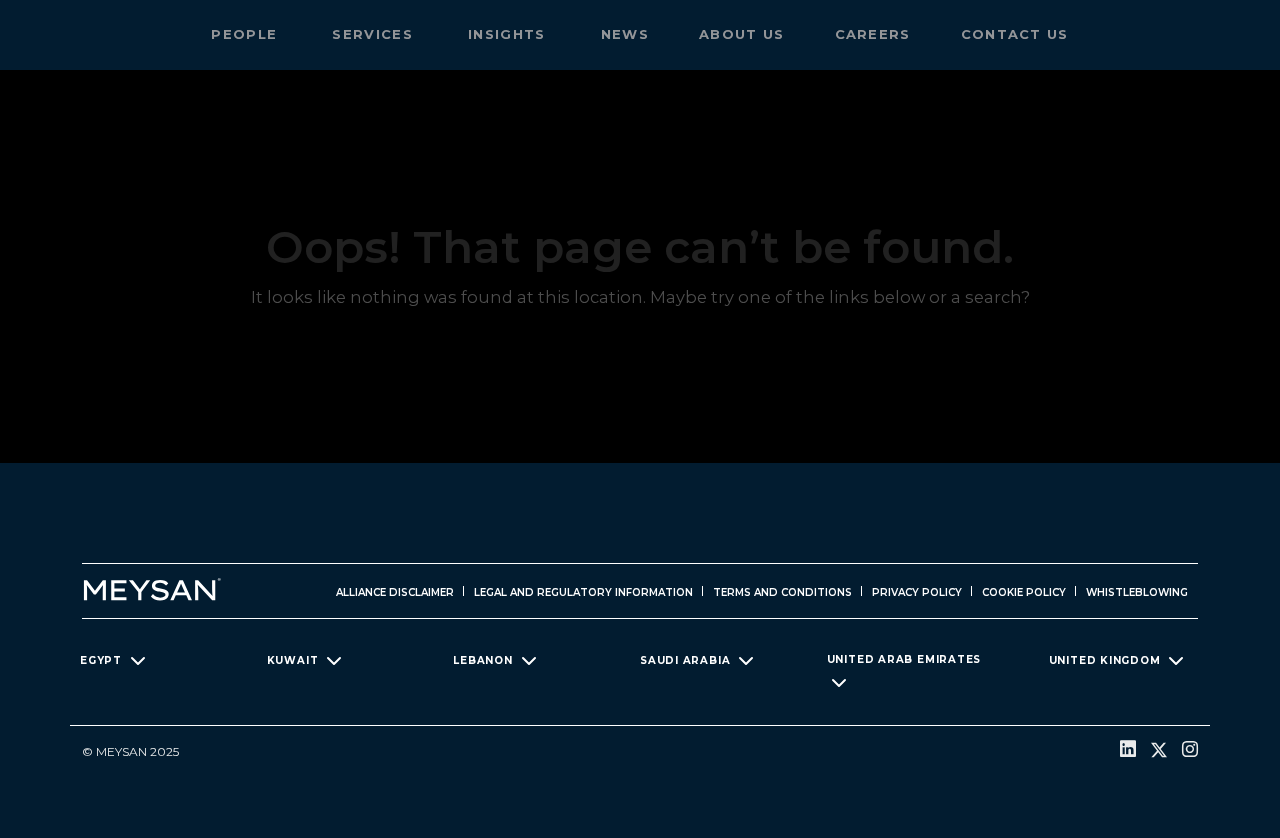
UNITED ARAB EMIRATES (904, 659)
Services (375, 34)
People (246, 34)
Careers (873, 34)
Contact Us (1015, 34)
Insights (509, 34)
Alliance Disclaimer (395, 592)
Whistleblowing (1137, 592)
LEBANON (482, 659)
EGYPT (101, 659)
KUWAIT (293, 659)
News (625, 34)
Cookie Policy (1024, 592)
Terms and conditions (782, 592)
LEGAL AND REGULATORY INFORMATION (583, 592)
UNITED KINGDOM (1105, 659)
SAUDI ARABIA (685, 659)
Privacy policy (917, 592)
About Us (741, 34)
